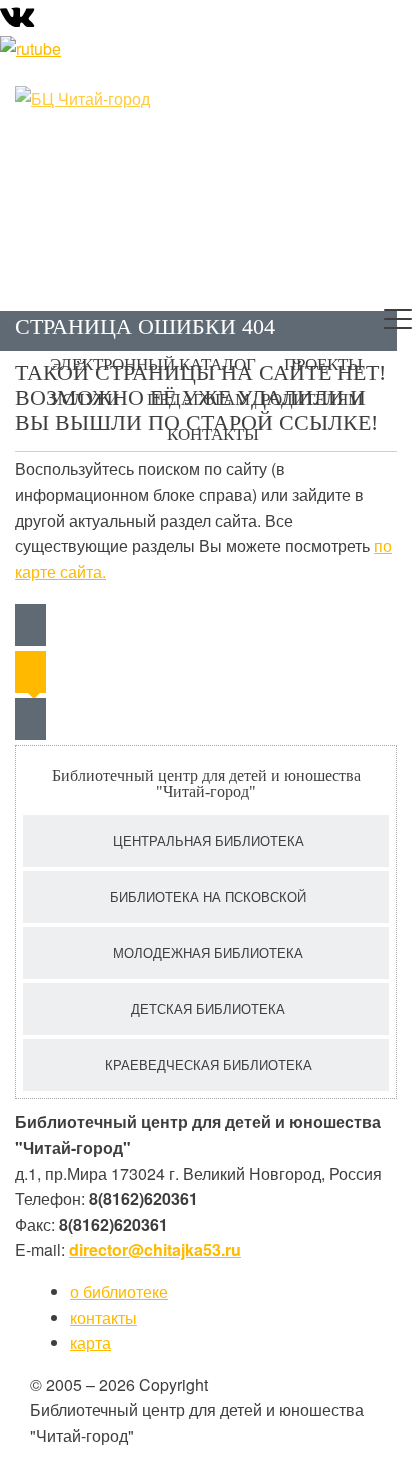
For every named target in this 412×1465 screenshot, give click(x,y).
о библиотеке (119, 1291)
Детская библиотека (208, 1008)
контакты (103, 1317)
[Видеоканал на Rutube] (30, 46)
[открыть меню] (398, 323)
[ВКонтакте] (17, 20)
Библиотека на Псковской (208, 896)
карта (90, 1342)
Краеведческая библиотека (208, 1064)
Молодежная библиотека (208, 952)
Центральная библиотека (208, 840)
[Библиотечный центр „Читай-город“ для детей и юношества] (115, 99)
